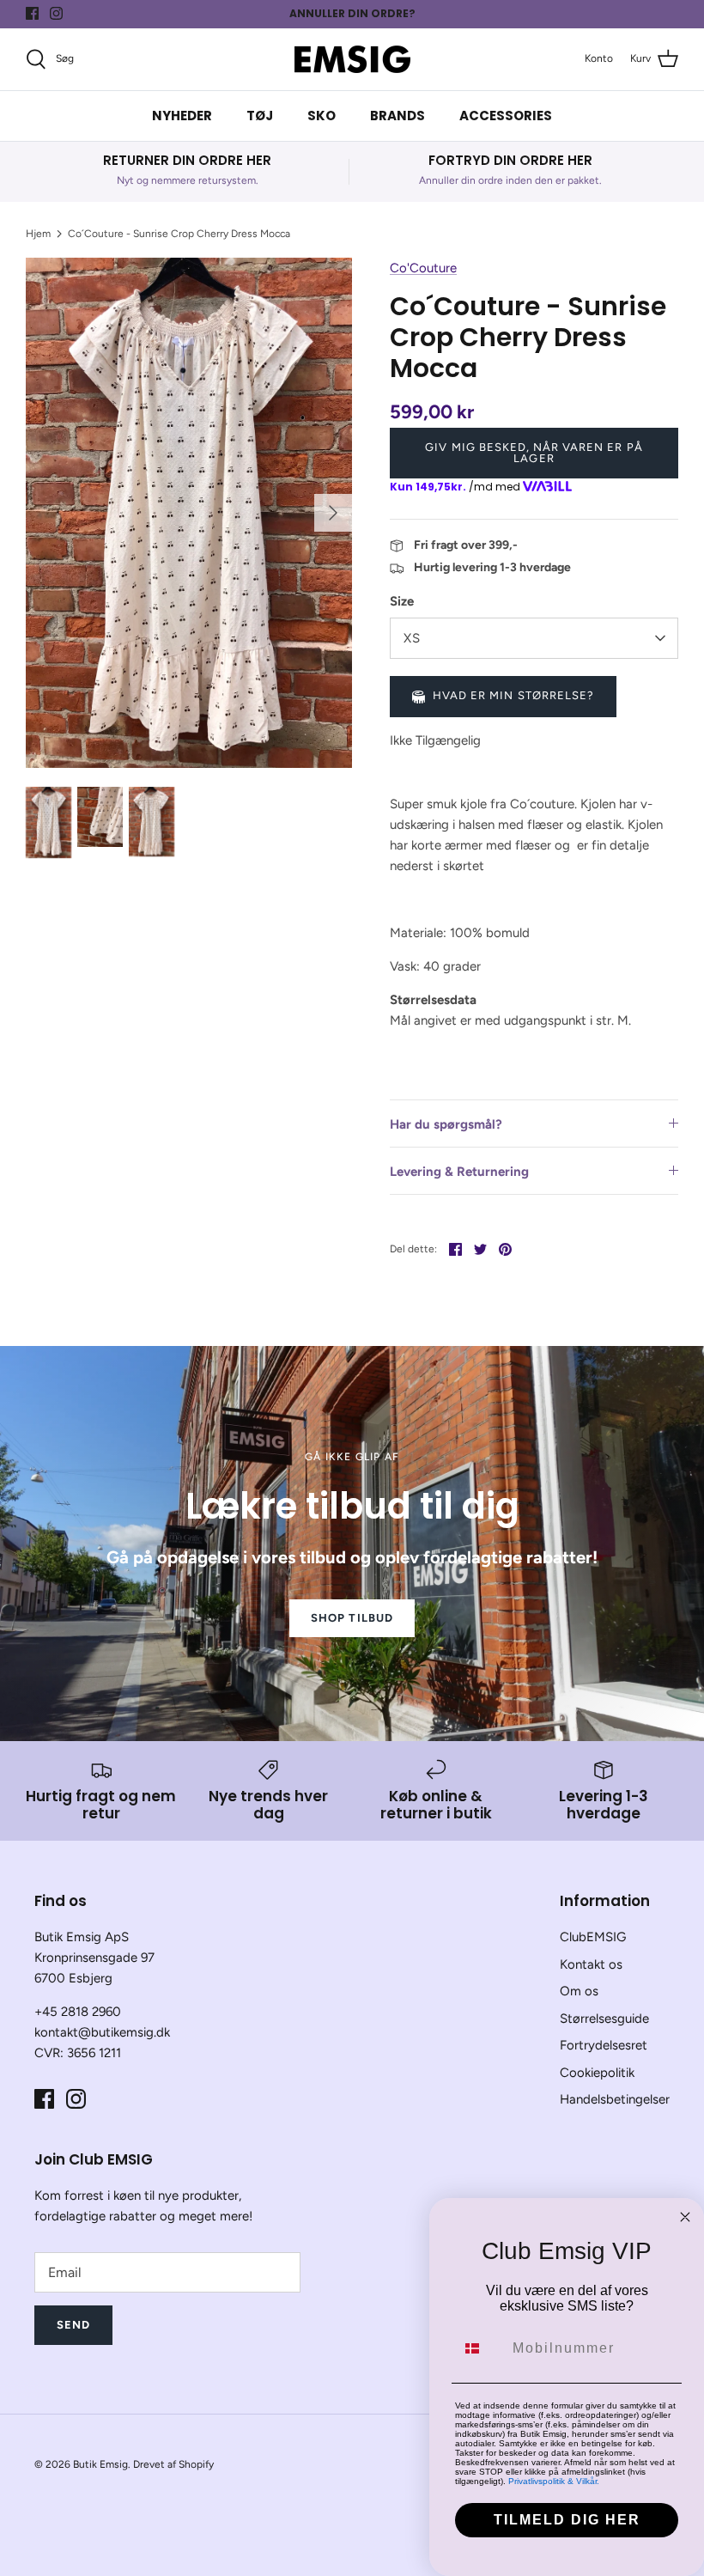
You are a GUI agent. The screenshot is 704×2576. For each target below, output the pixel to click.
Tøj (260, 116)
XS (412, 638)
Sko (322, 116)
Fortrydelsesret (604, 2045)
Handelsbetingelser (615, 2099)
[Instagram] (56, 13)
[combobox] (480, 2348)
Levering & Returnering (459, 1172)
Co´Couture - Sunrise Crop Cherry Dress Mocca (179, 234)
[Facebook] (32, 13)
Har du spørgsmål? (446, 1124)
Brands (398, 116)
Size (402, 601)
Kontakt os (591, 1964)
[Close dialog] (685, 2217)
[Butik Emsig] (352, 59)
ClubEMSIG (593, 1937)
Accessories (506, 116)
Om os (579, 1991)
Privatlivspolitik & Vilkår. (554, 2481)
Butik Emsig (100, 2464)
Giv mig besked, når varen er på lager (534, 453)
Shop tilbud (352, 1618)
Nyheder (182, 116)
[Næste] (333, 513)
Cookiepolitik (597, 2073)
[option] (189, 512)
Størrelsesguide (604, 2019)
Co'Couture (423, 268)
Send (73, 2325)
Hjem (38, 234)
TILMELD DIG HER (567, 2520)
